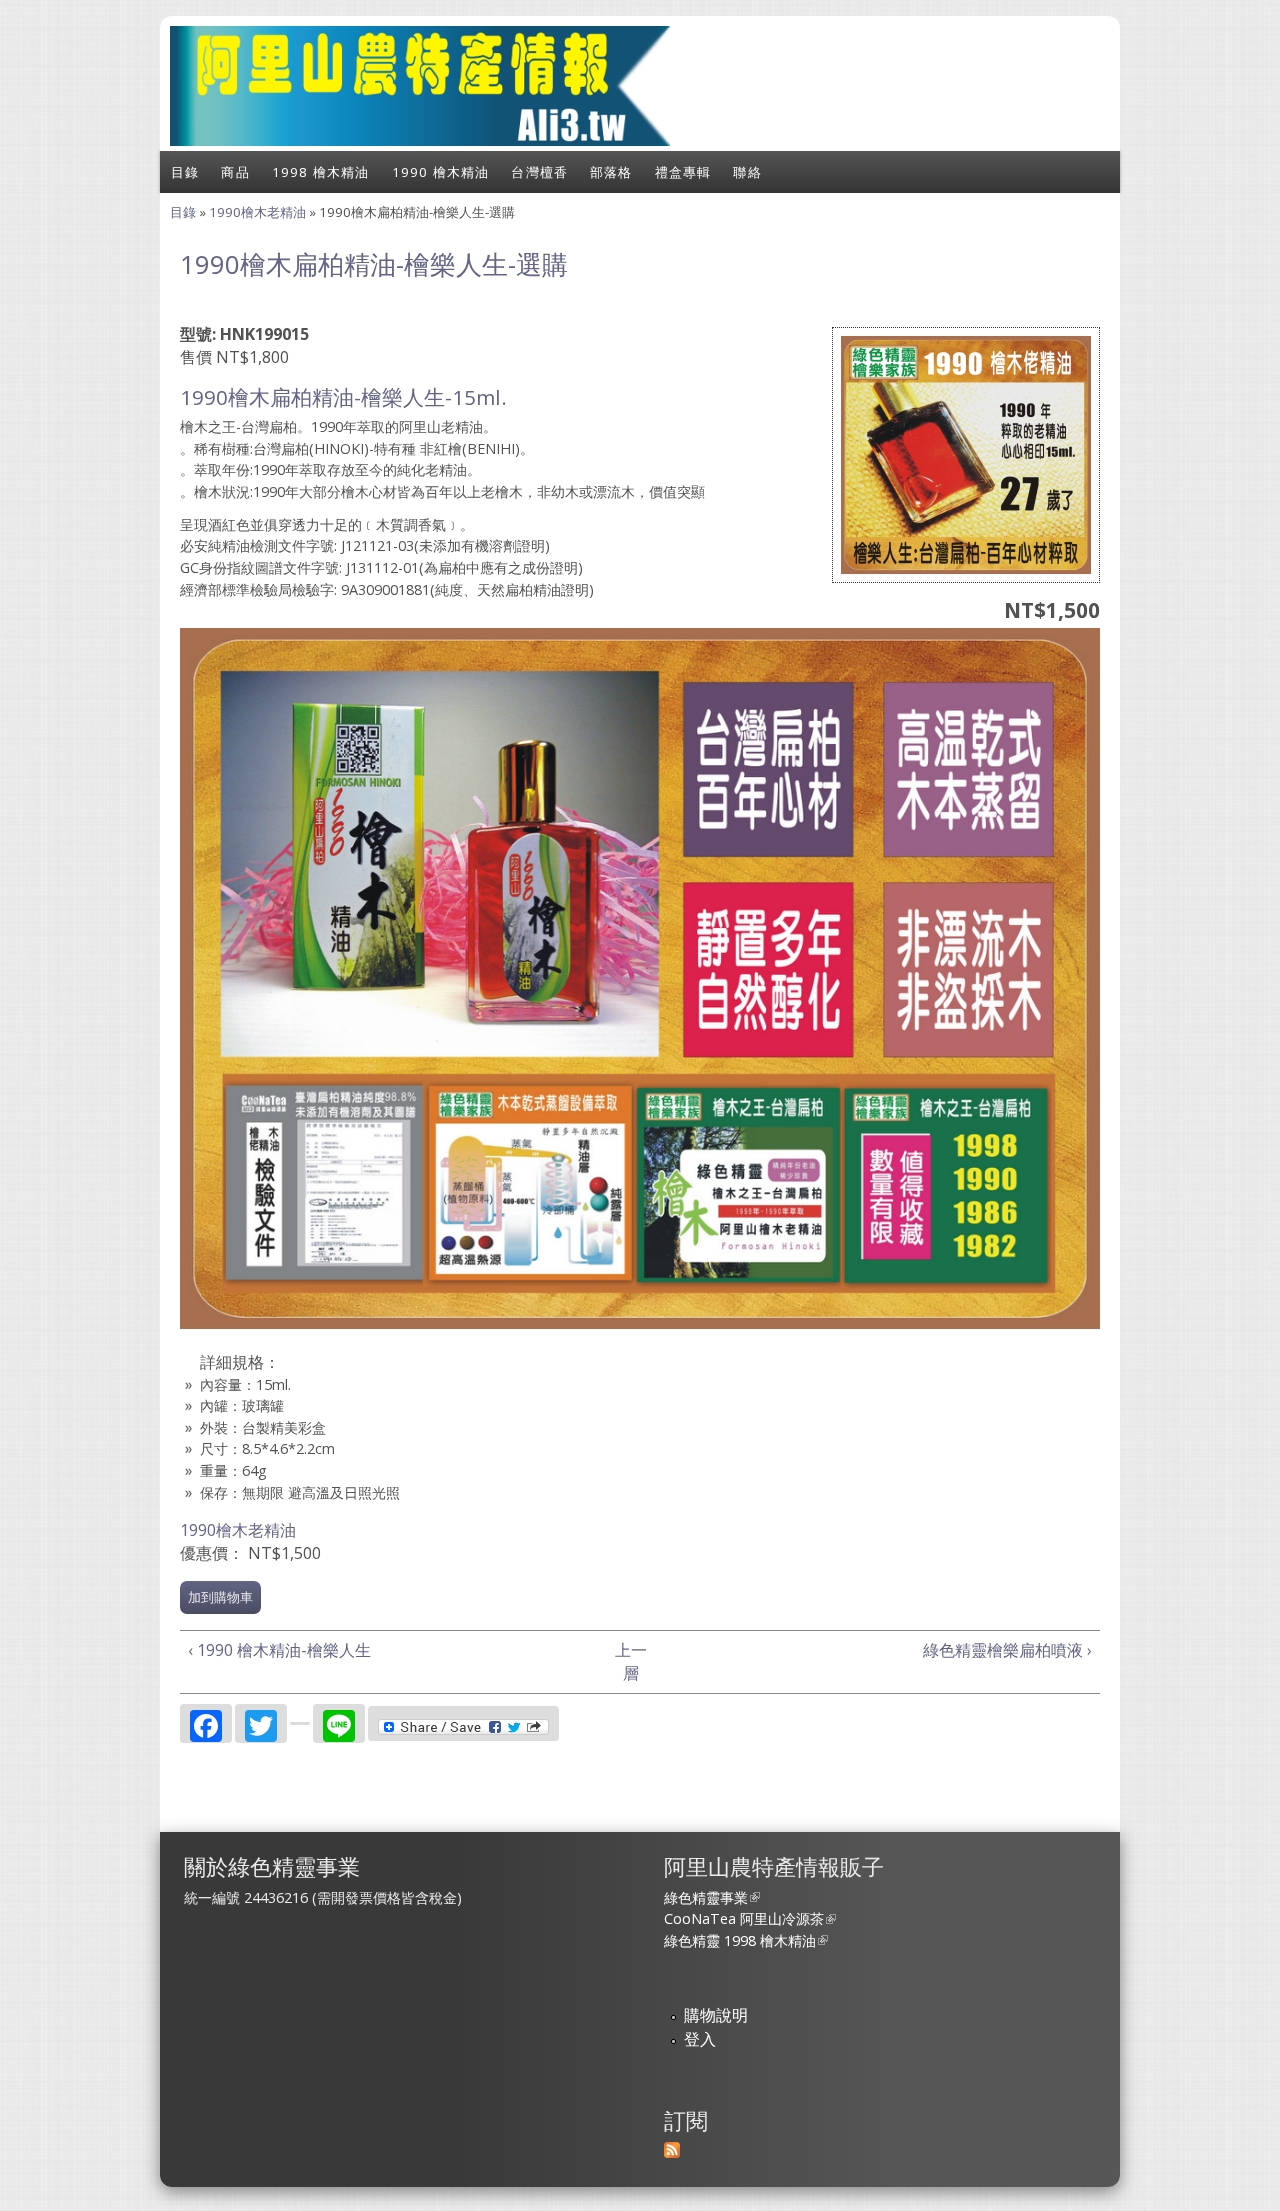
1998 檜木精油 (321, 172)
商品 (235, 172)
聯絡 (747, 172)
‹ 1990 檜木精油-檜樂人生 (279, 1650)
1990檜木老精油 (257, 212)
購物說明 (716, 2015)
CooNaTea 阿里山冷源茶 (750, 1918)
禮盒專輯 (683, 172)
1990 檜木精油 (441, 172)
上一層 (631, 1661)
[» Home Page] (420, 140)
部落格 (611, 172)
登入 (700, 2039)
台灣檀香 (539, 172)
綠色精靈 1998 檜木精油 (746, 1940)
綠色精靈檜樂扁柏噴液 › (1007, 1650)
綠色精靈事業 (712, 1897)
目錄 (185, 172)
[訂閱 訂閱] (672, 2152)
